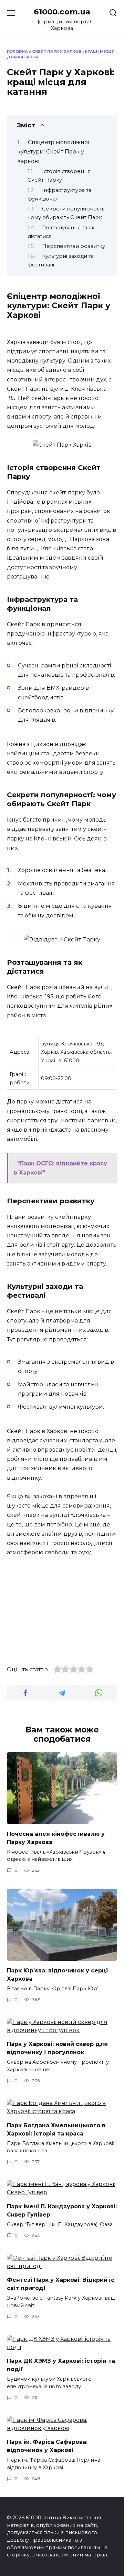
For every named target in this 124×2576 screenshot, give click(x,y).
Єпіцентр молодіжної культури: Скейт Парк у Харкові (53, 152)
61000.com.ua (62, 12)
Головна (17, 51)
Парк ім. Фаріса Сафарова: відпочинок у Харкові (47, 2446)
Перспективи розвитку (74, 246)
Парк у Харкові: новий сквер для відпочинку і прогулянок (57, 2048)
